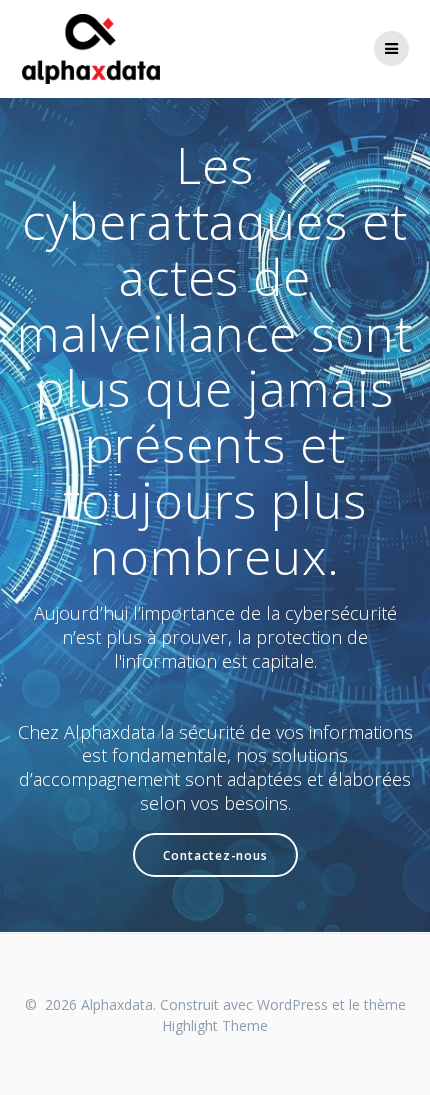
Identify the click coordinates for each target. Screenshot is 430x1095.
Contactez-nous (215, 855)
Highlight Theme (215, 1025)
